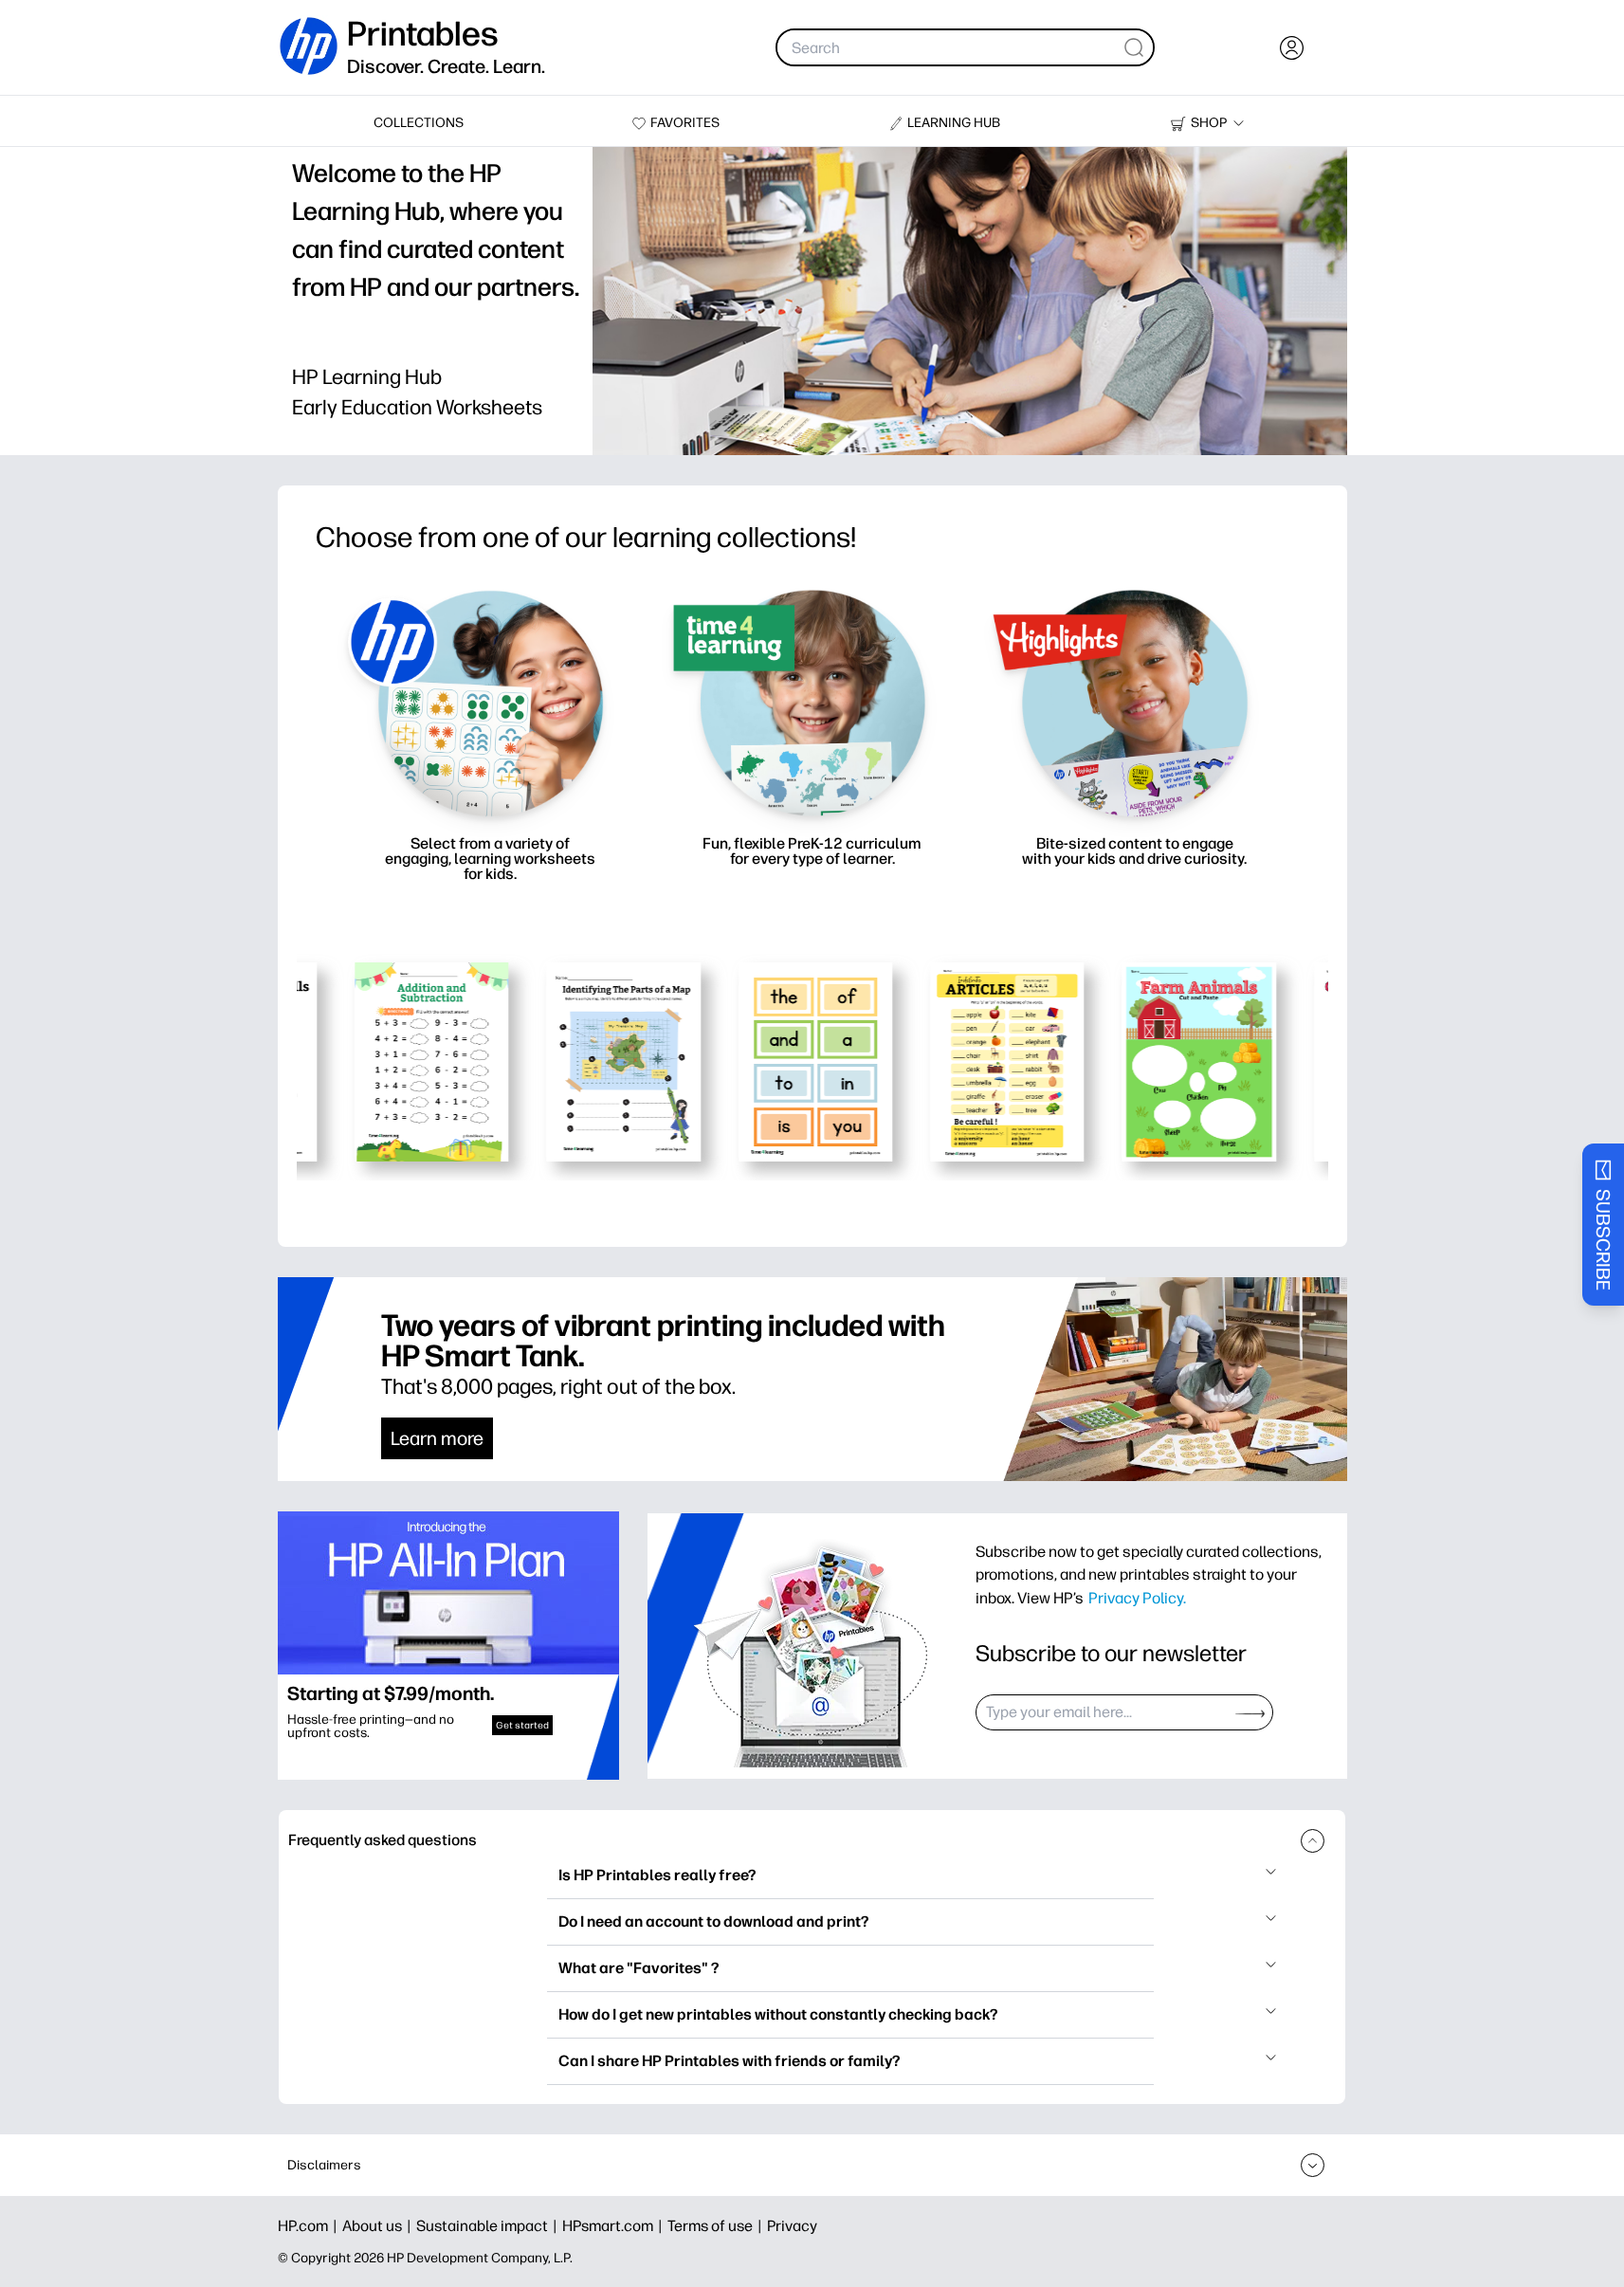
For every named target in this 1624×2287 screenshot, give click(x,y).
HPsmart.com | (615, 2226)
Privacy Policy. (1137, 1598)
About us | (379, 2226)
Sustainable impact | (489, 2226)
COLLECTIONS (419, 123)
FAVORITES (685, 123)
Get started (522, 1725)
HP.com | (310, 2226)
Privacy (792, 2226)
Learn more (437, 1438)
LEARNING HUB (954, 123)
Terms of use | (717, 2226)
